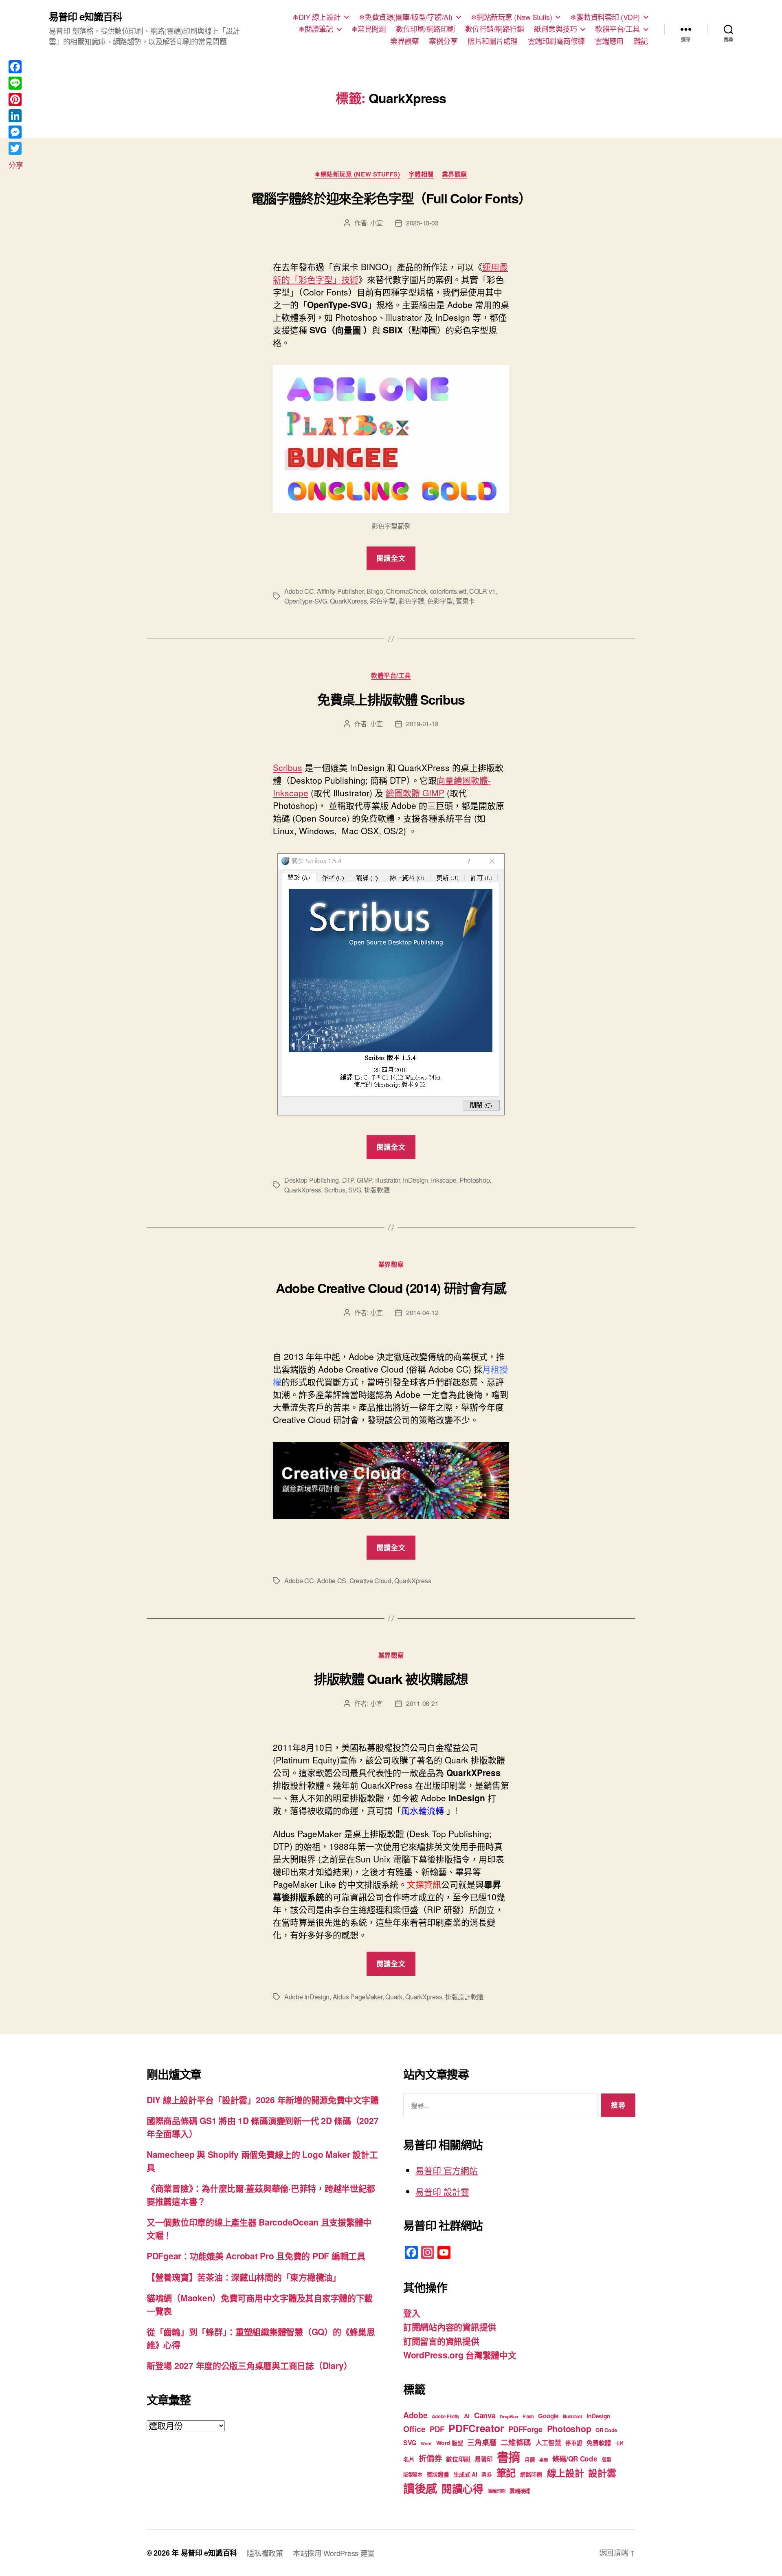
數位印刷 (458, 2459)
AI (467, 2416)
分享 (16, 165)
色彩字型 (440, 601)
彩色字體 (411, 601)
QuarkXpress (348, 601)
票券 (487, 2475)
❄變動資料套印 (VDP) (605, 17)
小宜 (377, 223)
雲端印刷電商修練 (556, 41)
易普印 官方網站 (447, 2170)
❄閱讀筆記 (316, 29)
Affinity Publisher (340, 591)
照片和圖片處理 (493, 41)
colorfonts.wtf (448, 591)
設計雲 (602, 2473)
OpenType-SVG (306, 601)
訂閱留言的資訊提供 (441, 2341)
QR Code (606, 2430)
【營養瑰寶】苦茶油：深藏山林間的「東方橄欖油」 (244, 2277)
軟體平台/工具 (617, 29)
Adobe (415, 2415)
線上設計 (566, 2473)
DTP (348, 1180)
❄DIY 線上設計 (316, 17)
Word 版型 (450, 2443)
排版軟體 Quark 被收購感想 (391, 1679)
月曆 (530, 2459)
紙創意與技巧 (555, 29)
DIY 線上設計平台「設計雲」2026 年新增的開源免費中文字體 (262, 2100)
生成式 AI (465, 2474)
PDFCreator (476, 2428)
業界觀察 (404, 41)
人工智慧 (548, 2443)
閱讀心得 (462, 2489)
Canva (485, 2415)
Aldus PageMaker (358, 1997)
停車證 (574, 2443)
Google (548, 2416)
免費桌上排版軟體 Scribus (391, 699)
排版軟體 (377, 1190)
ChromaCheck (406, 591)
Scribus (288, 767)
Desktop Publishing (312, 1180)
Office (414, 2429)
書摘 (509, 2457)
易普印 (483, 2459)
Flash (528, 2416)
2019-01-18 (422, 724)
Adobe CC (299, 591)
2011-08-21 (422, 1703)
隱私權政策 (265, 2553)
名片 (409, 2459)
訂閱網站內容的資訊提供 (450, 2327)
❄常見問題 (369, 29)
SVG (355, 1190)
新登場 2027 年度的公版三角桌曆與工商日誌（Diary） (249, 2365)
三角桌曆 (482, 2442)
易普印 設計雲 (442, 2191)
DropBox (509, 2416)
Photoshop (475, 1180)
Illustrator (388, 1180)
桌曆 (544, 2460)
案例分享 (443, 41)
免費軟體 (599, 2443)
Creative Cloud (370, 1581)
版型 (606, 2460)
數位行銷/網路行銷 (495, 29)
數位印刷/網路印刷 (425, 29)
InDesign (415, 1180)
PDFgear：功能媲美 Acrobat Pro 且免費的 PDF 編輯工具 (256, 2256)
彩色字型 (383, 601)
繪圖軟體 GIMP (415, 793)
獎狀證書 (438, 2474)
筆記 (506, 2472)
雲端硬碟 (520, 2491)
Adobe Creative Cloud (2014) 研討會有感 (391, 1288)
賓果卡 (465, 601)
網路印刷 (531, 2474)
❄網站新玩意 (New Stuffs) (512, 17)
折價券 (430, 2458)
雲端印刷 (497, 2491)
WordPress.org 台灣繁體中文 (460, 2355)
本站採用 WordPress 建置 (334, 2553)
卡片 (619, 2443)
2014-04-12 (422, 1312)
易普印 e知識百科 (85, 16)
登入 (412, 2313)
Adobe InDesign (307, 1997)
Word (426, 2443)
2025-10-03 (422, 223)
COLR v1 (482, 591)
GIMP (364, 1180)
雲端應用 (609, 41)
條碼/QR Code (575, 2459)
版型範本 (413, 2475)
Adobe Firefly (446, 2416)
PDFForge (525, 2429)
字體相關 (421, 174)
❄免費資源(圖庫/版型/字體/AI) (406, 17)
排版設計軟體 (464, 1997)
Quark (394, 1997)
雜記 (641, 41)
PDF (437, 2429)
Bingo (375, 591)
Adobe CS (332, 1581)
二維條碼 (516, 2442)
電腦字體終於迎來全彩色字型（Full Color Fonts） (391, 198)
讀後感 (420, 2488)
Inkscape (444, 1180)
